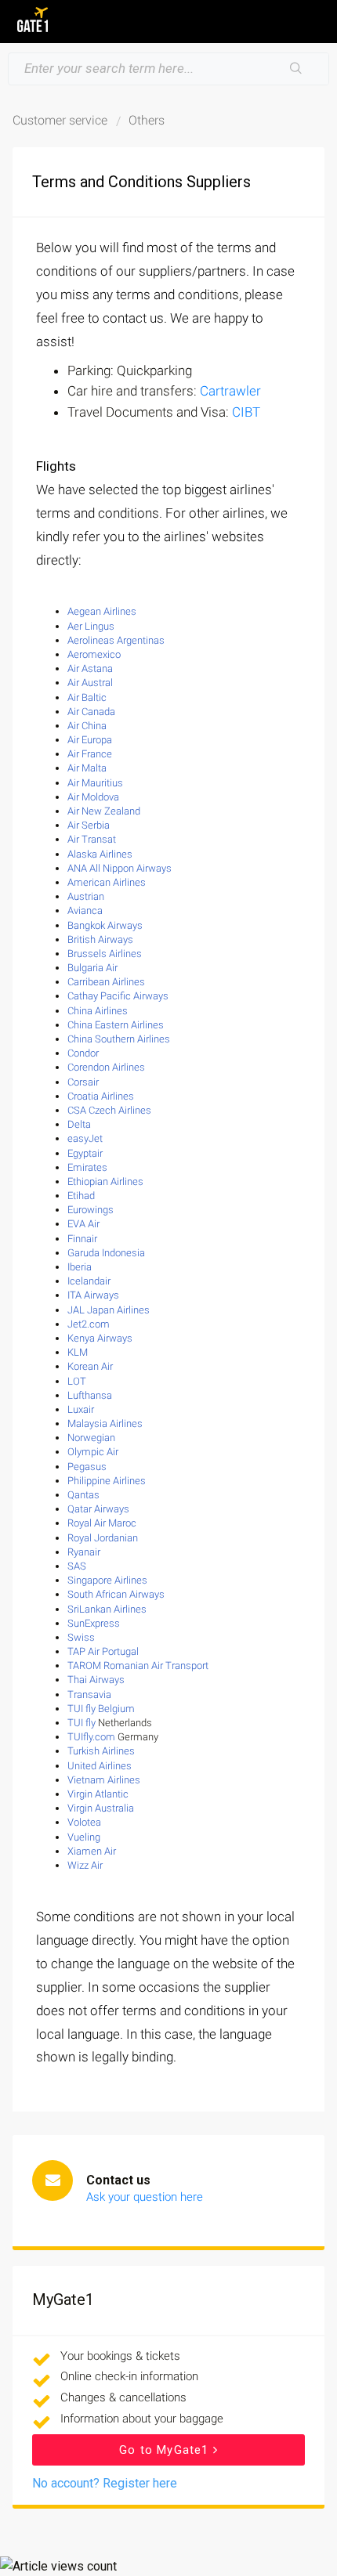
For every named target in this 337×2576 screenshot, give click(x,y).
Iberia (80, 1267)
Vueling (84, 1837)
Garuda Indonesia (106, 1253)
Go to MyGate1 (166, 2450)
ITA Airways (93, 1295)
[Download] (140, 1312)
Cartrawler (230, 391)
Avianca (85, 910)
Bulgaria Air (92, 968)
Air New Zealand (104, 811)
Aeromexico (94, 654)
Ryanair (84, 1552)
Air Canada (91, 712)
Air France (90, 754)
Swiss (81, 1637)
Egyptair (85, 1153)
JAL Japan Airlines (109, 1310)
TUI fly (82, 1723)
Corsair (83, 1082)
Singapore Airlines (107, 1580)
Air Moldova (94, 797)
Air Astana (90, 668)
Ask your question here (145, 2197)
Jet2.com (89, 1324)
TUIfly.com (91, 1737)
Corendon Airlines (106, 1067)
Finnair (82, 1239)
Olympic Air (93, 1452)
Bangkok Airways (105, 925)
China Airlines (98, 1011)
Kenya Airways (100, 1338)
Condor (83, 1053)
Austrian (86, 896)
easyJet (85, 1138)
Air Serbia (89, 825)
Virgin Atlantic (98, 1794)
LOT (77, 1381)
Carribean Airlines (106, 982)
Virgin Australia (101, 1808)
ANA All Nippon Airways (120, 868)
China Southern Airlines (119, 1039)
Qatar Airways (98, 1509)
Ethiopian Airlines (105, 1181)
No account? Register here (105, 2483)
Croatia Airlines (101, 1096)
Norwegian (91, 1438)
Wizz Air (85, 1865)
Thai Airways (96, 1680)
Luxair (81, 1409)
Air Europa (90, 740)
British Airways (100, 939)
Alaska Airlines (100, 854)
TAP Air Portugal (103, 1651)
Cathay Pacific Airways (118, 996)
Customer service (60, 120)
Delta (79, 1124)
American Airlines (107, 882)
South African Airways (116, 1594)
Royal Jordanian (103, 1538)
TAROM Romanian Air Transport (138, 1666)
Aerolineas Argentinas (116, 640)
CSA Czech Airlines (109, 1110)
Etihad (81, 1196)
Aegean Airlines (102, 611)
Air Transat (92, 839)
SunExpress (94, 1623)
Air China (87, 726)
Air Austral (90, 683)
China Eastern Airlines (116, 1025)
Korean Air (90, 1366)
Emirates (87, 1167)
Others (147, 120)
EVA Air (83, 1224)
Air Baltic (87, 697)
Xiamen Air (92, 1851)
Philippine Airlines (107, 1481)
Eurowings (91, 1210)
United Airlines (100, 1766)
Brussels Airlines (105, 954)
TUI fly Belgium (101, 1709)
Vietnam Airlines (104, 1780)
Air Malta (87, 768)
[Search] (296, 69)
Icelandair (89, 1281)
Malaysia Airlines (105, 1423)
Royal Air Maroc (102, 1523)
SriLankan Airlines (107, 1609)
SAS (77, 1566)
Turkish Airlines (101, 1751)
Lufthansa (90, 1395)
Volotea (84, 1822)
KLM (78, 1352)
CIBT (246, 412)
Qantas (83, 1495)
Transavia (89, 1694)
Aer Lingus (91, 626)
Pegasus (87, 1467)
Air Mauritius (95, 783)
